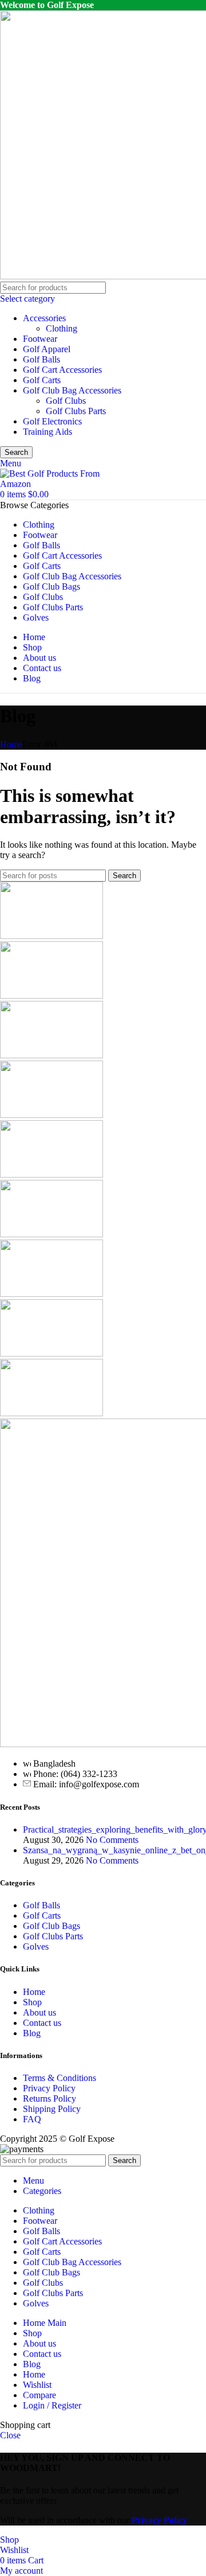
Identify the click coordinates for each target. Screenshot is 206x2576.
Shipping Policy (52, 2109)
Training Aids (47, 432)
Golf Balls (41, 359)
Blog (32, 2033)
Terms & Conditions (60, 2078)
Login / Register (52, 2405)
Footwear (40, 339)
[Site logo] (51, 484)
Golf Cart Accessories (62, 370)
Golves (36, 1946)
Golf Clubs (66, 401)
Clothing (62, 328)
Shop (32, 2002)
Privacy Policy (49, 2088)
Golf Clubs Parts (76, 411)
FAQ (32, 2119)
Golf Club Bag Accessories (72, 390)
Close (10, 2435)
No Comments (112, 1840)
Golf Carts (42, 380)
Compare (39, 2395)
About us (39, 2012)
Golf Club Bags (51, 1926)
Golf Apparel (47, 349)
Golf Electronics (52, 421)
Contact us (42, 2023)
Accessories (44, 318)
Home (11, 744)
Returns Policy (49, 2098)
